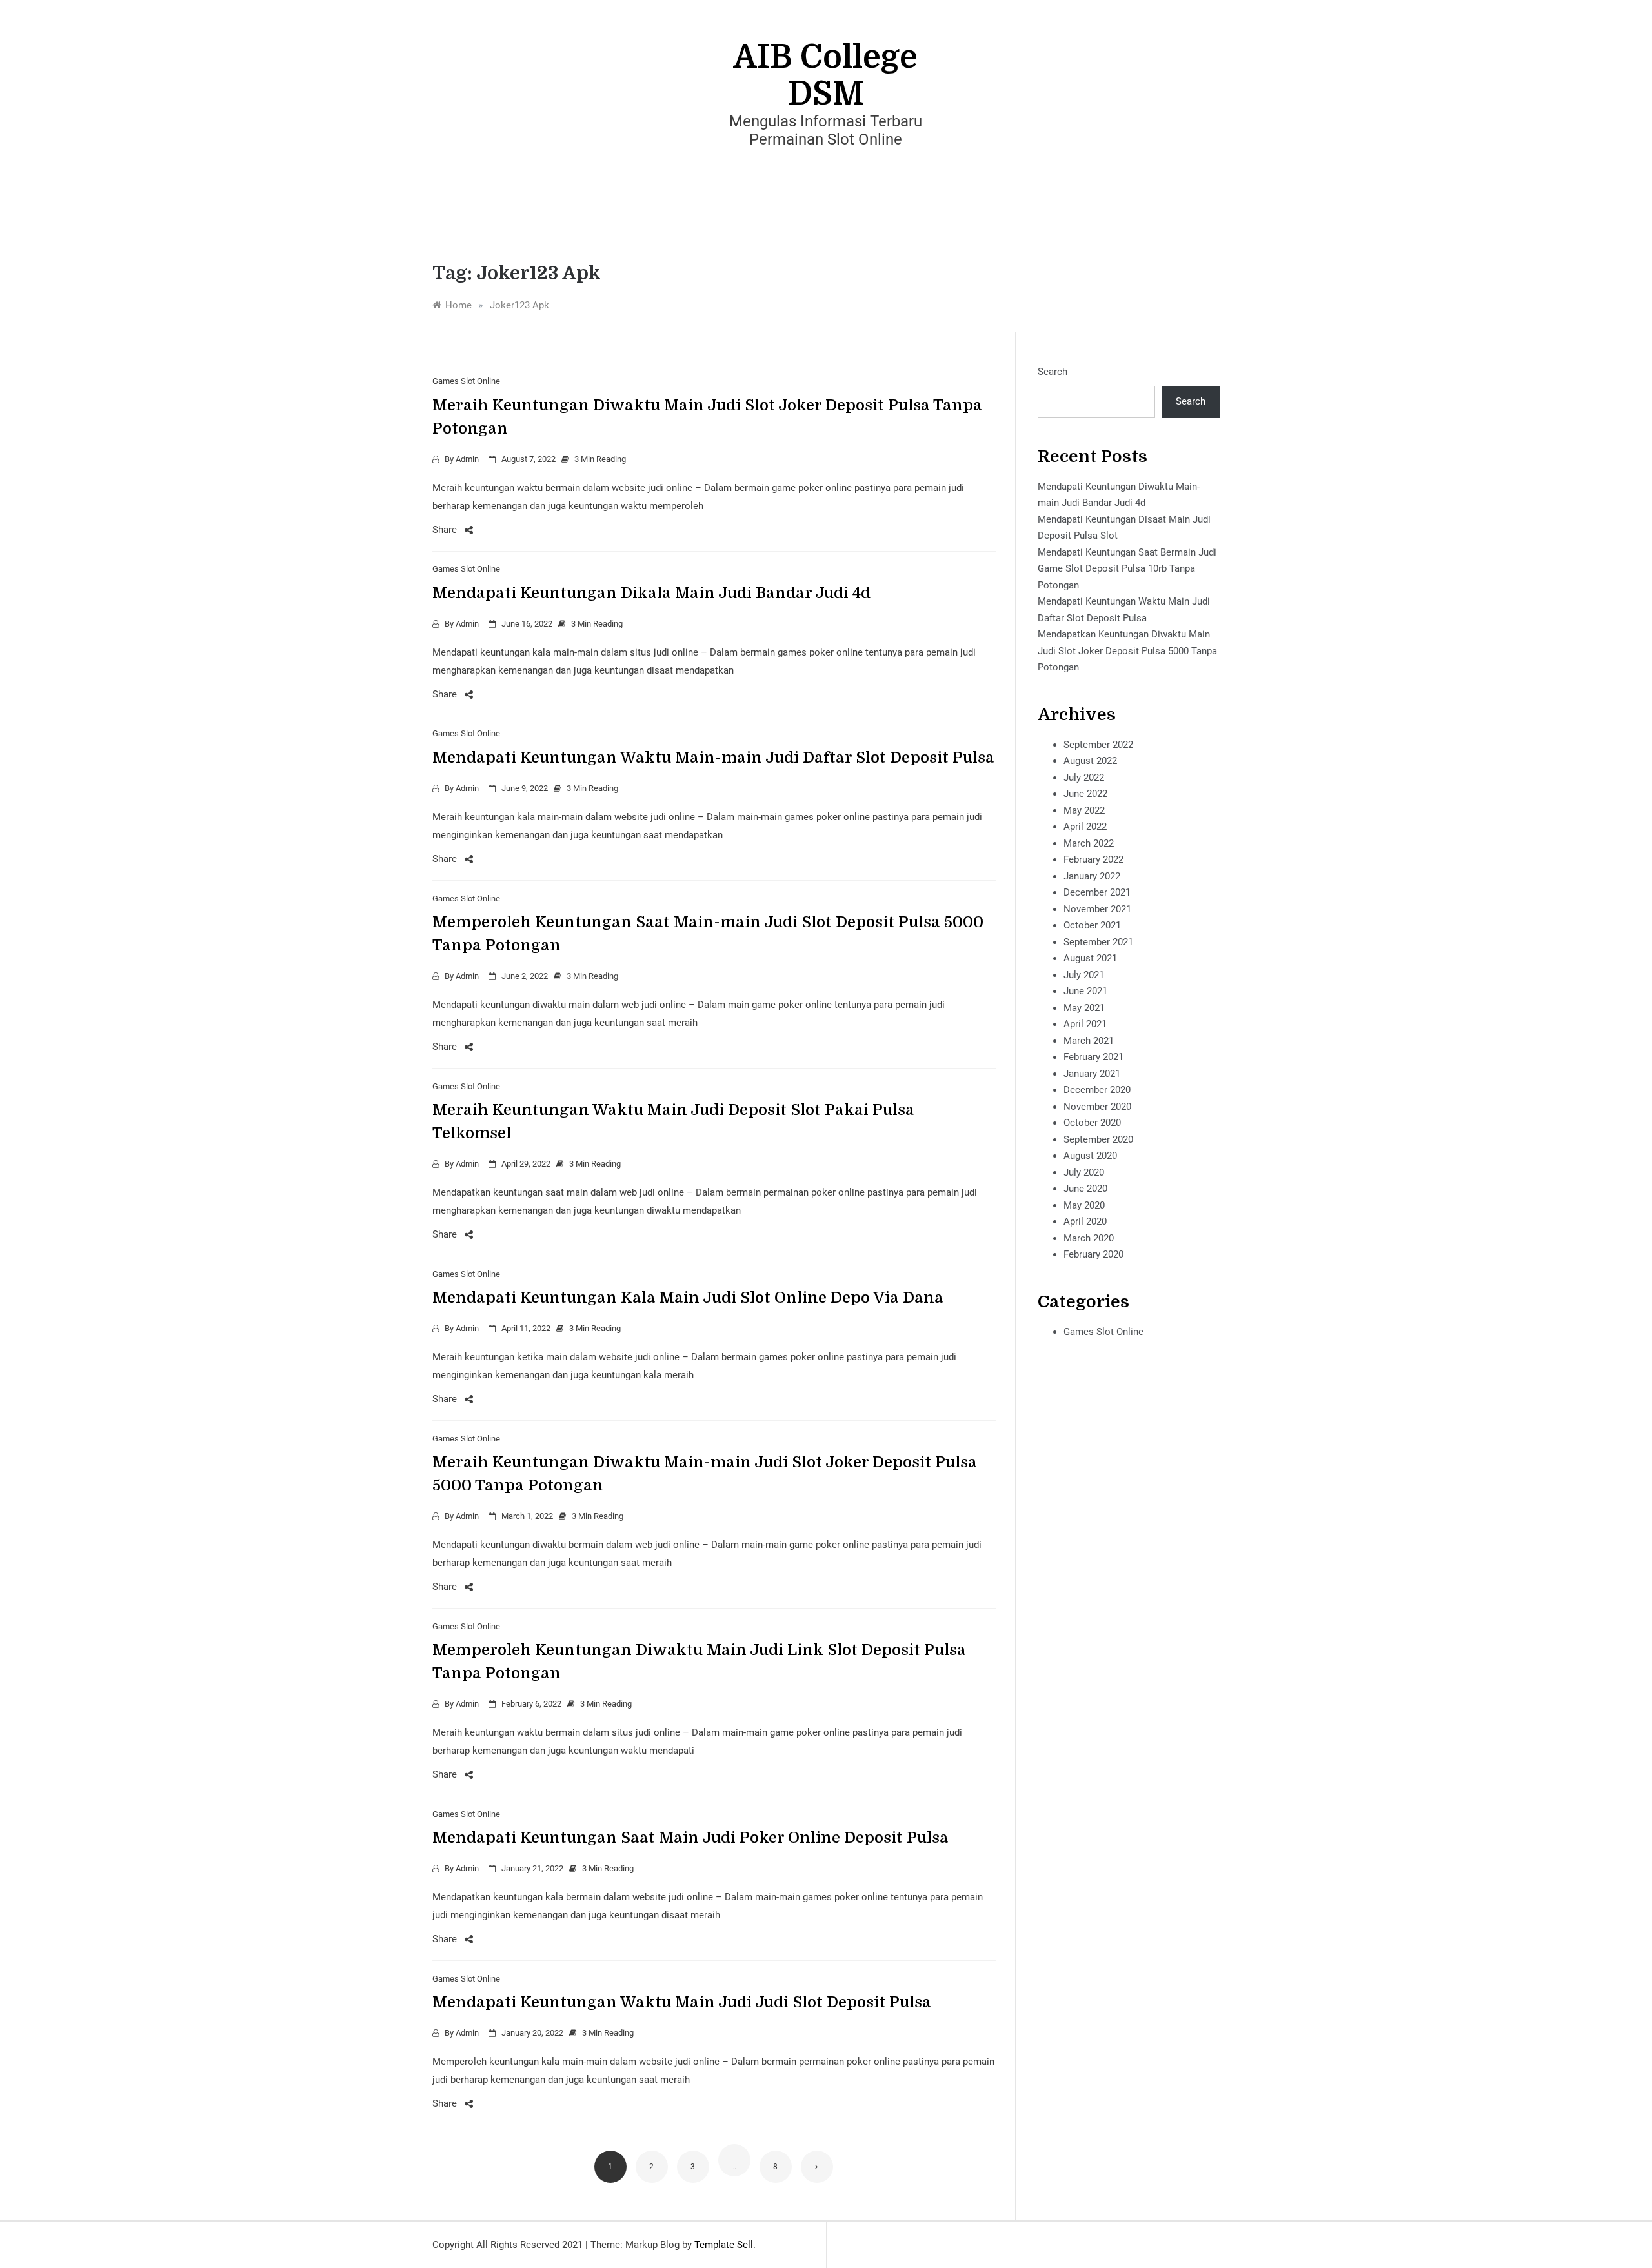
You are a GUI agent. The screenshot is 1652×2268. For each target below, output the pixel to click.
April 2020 (1085, 1221)
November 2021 (1097, 909)
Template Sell (724, 2245)
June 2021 (1085, 991)
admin (467, 459)
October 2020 (1092, 1123)
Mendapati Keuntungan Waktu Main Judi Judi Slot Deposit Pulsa (682, 2002)
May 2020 (1084, 1205)
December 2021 (1097, 892)
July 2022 (1084, 778)
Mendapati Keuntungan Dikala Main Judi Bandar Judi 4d (651, 593)
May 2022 (1084, 810)
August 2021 (1090, 958)
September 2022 (1098, 745)
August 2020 (1090, 1156)
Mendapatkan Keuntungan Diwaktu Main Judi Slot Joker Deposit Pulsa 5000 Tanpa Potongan (1127, 651)
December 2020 (1097, 1090)
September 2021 (1098, 942)
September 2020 (1098, 1139)
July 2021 (1084, 975)
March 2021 (1089, 1041)
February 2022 (1093, 859)
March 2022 (1089, 843)
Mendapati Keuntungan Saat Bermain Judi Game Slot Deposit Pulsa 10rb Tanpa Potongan (1127, 569)
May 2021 (1084, 1008)
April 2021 (1085, 1024)
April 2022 (1085, 827)
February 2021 (1093, 1057)
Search (1053, 372)
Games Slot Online (466, 381)
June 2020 (1085, 1189)
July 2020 (1084, 1172)
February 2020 (1093, 1254)
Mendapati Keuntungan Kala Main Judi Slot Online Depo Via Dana (688, 1298)
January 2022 (1092, 876)
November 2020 (1097, 1107)
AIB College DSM (826, 75)
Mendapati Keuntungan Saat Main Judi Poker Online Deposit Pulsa (690, 1838)
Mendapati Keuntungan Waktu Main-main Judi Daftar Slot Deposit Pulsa (713, 758)
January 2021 (1092, 1074)
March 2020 (1089, 1238)
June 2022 (1085, 794)
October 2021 (1092, 925)
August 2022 (1090, 761)
